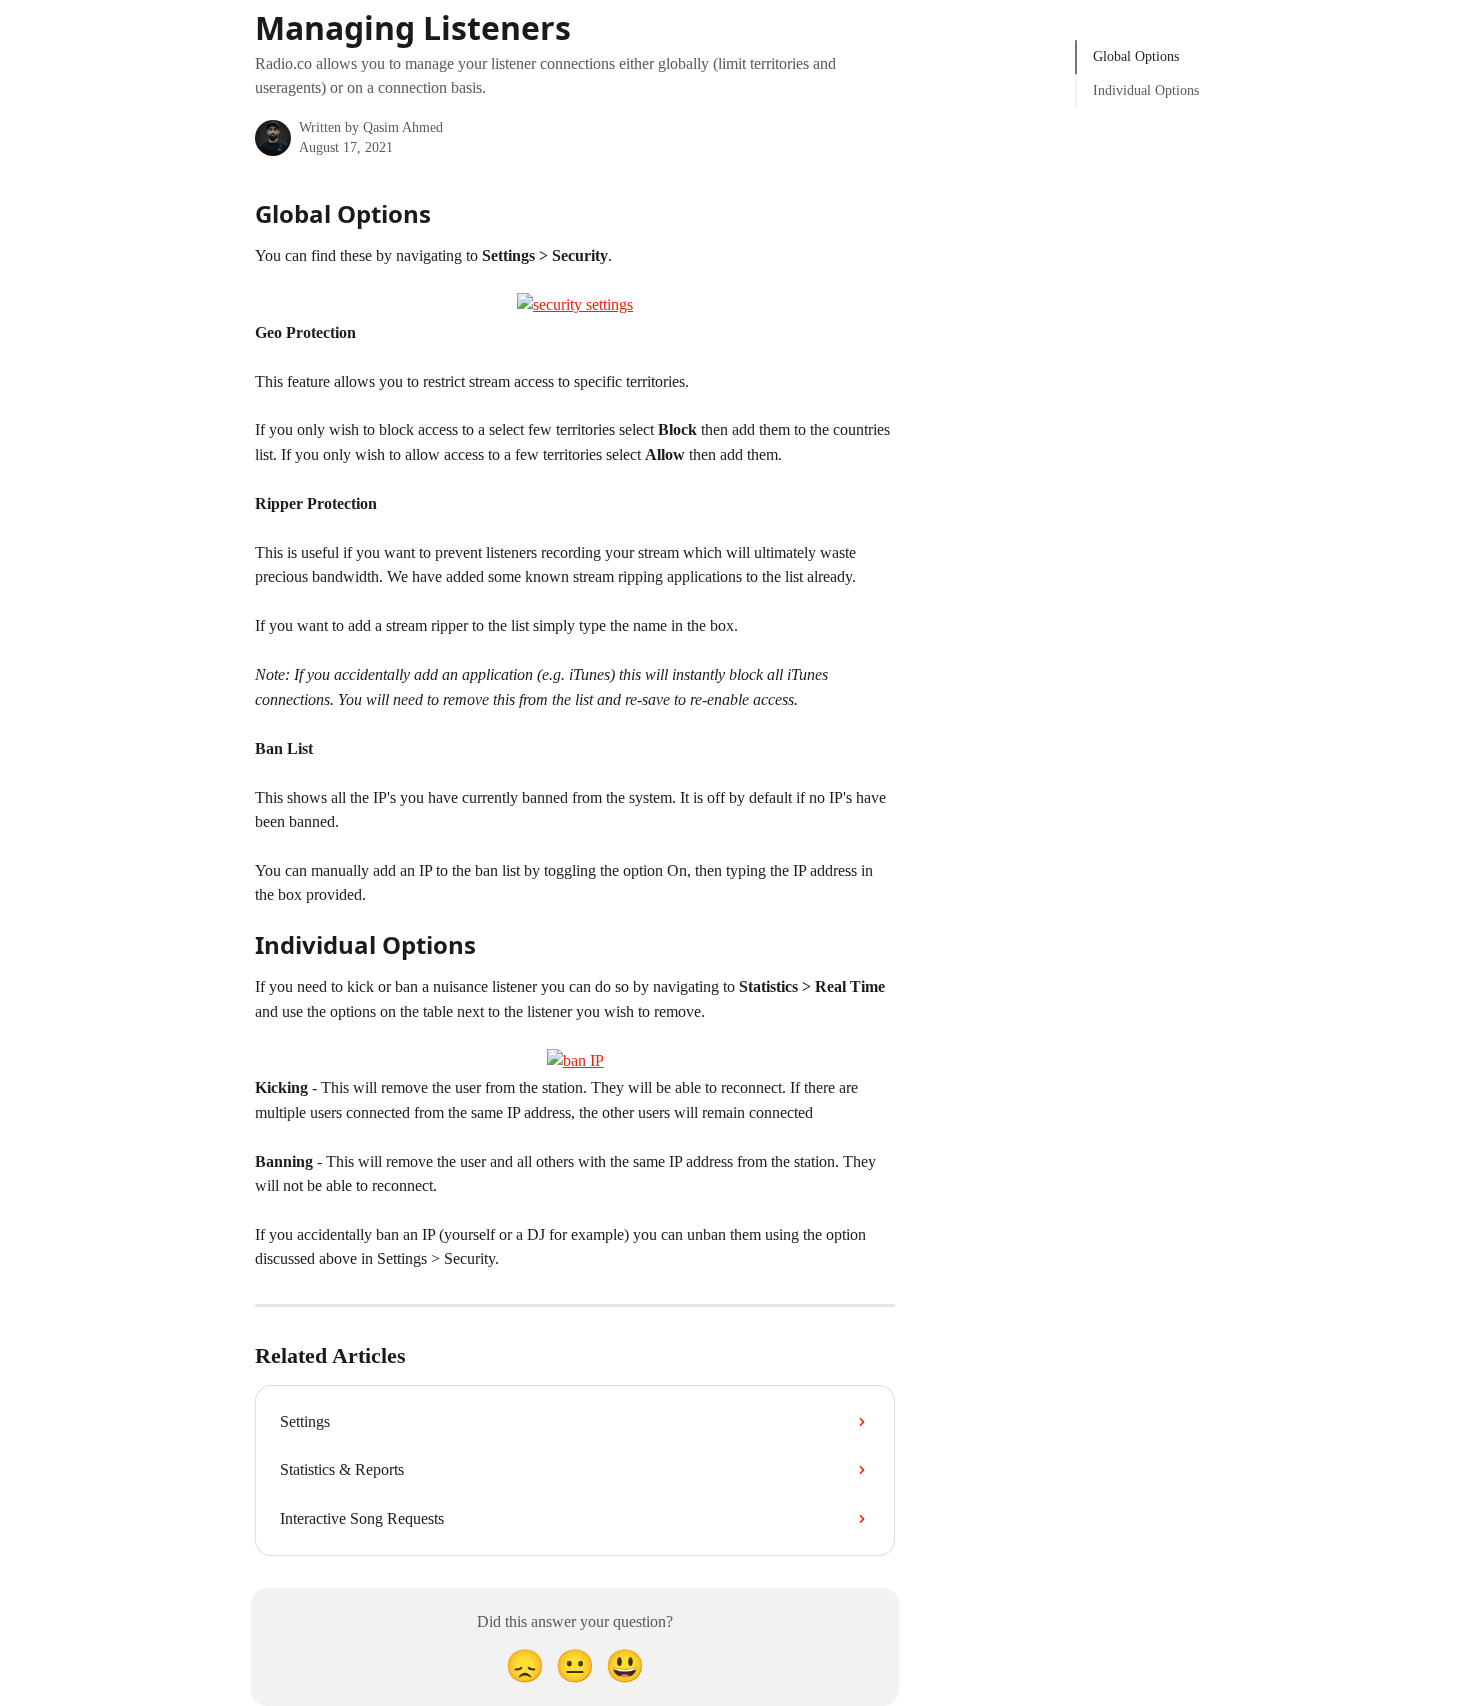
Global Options (1136, 56)
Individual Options (1146, 90)
